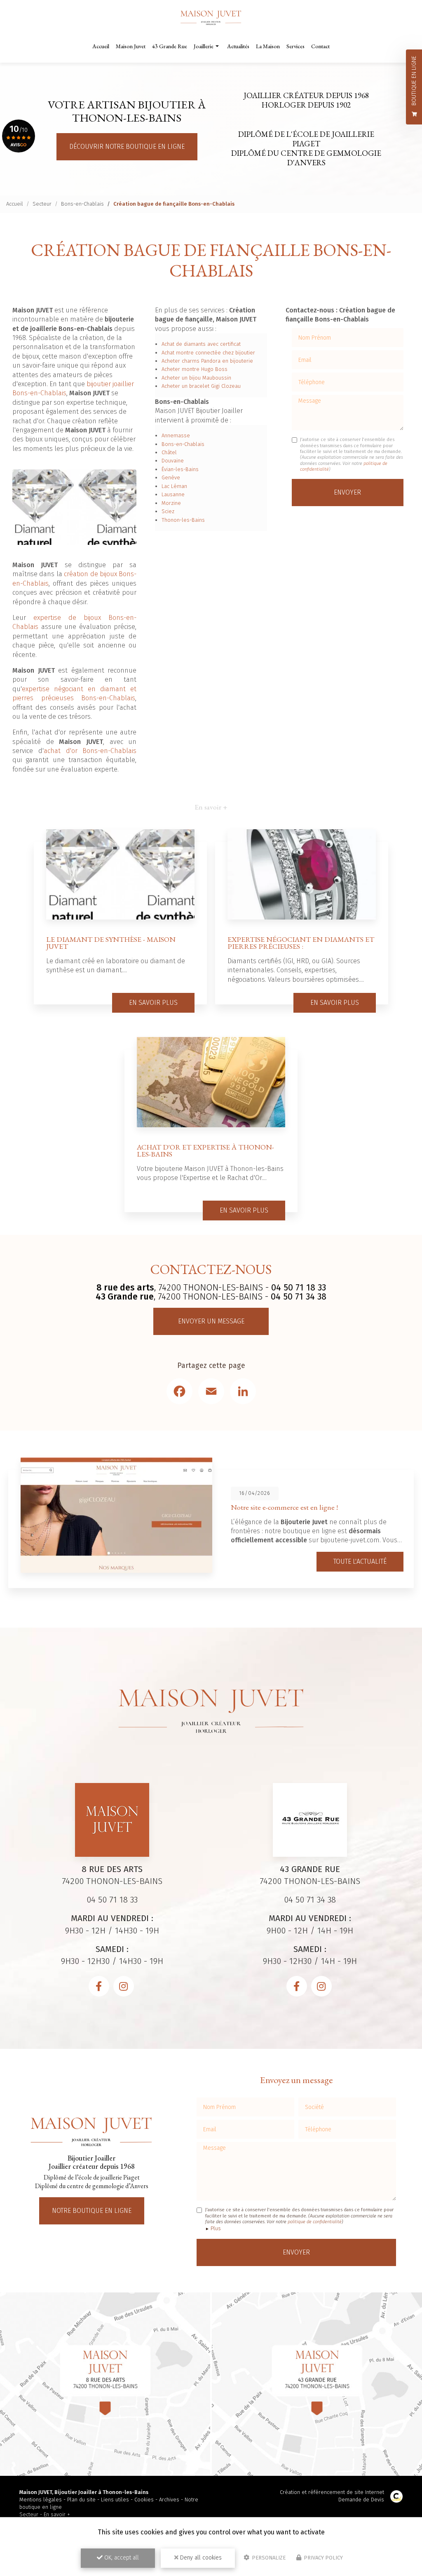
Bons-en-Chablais (82, 204)
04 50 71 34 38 (299, 1297)
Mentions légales (41, 2500)
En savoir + (57, 2514)
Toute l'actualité (360, 1561)
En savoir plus (153, 1003)
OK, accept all (121, 2558)
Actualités (238, 46)
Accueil (101, 46)
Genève (171, 477)
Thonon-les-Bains (183, 520)
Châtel (169, 452)
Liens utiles (115, 2500)
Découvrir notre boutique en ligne (127, 147)
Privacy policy (323, 2558)
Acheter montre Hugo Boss (195, 369)
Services (295, 46)
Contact (320, 46)
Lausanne (173, 494)
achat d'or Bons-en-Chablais (90, 751)
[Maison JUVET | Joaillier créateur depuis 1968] (211, 18)
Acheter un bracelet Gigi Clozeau (201, 386)
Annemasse (176, 435)
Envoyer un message (211, 1321)
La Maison (268, 46)
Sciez (168, 511)
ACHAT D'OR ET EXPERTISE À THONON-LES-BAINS (205, 1151)
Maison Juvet (131, 46)
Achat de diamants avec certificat (201, 344)
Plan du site (81, 2500)
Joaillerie (204, 46)
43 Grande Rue (170, 46)
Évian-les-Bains (180, 469)
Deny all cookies (200, 2558)
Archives (169, 2500)
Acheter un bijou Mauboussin (196, 378)
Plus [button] (216, 2228)
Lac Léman (174, 486)
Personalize (268, 2558)
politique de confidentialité (315, 2222)
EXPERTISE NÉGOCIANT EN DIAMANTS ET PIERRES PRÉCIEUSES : (301, 943)
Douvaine (173, 461)
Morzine (171, 503)
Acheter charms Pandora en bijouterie (207, 361)
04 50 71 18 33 (299, 1288)
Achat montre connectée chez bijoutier (208, 353)
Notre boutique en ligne (92, 2211)
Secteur (42, 204)
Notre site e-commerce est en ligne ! (284, 1507)
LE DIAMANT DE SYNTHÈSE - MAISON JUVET (111, 943)
